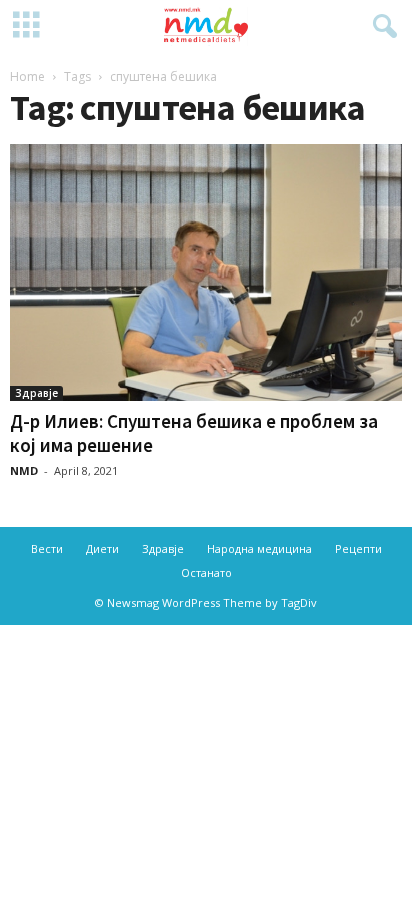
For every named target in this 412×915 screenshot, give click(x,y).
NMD (24, 470)
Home (27, 76)
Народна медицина (259, 548)
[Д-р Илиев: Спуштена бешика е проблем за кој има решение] (206, 272)
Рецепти (358, 548)
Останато (206, 572)
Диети (102, 548)
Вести (47, 548)
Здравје (36, 393)
